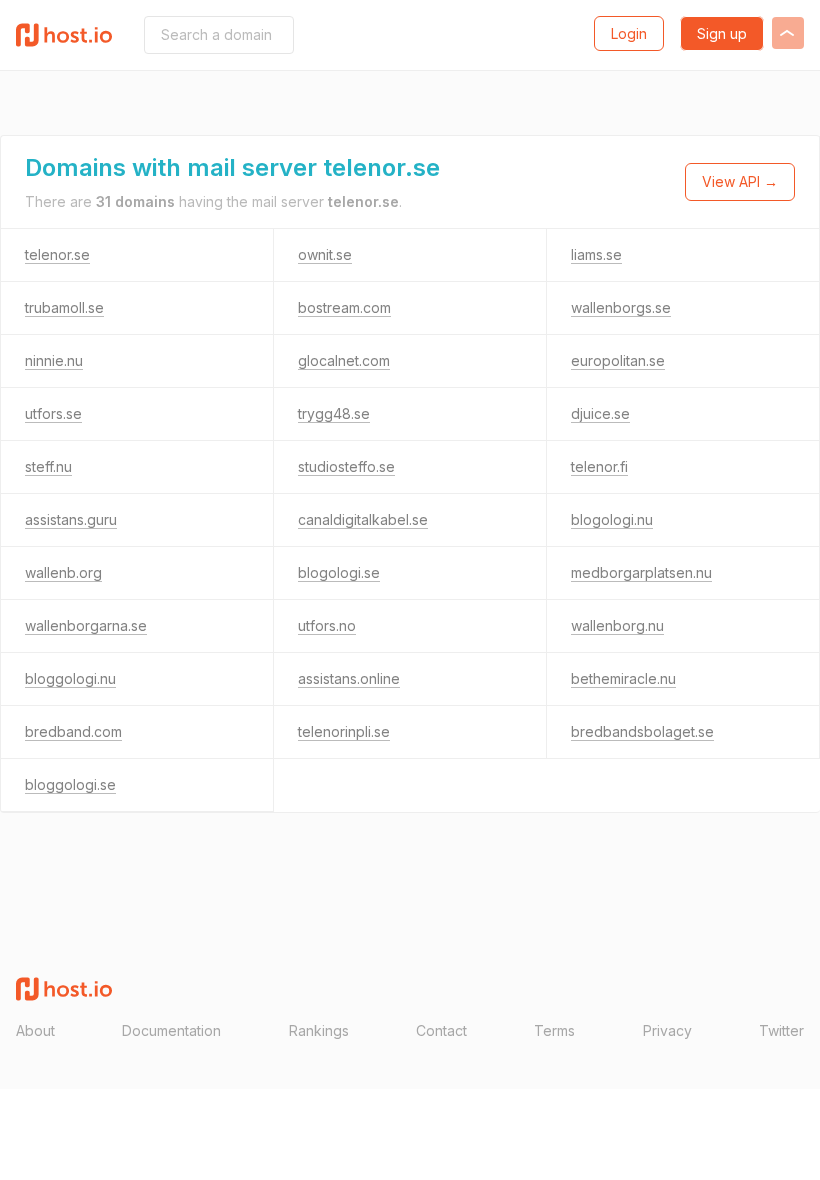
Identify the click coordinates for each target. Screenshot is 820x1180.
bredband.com (73, 731)
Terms (554, 1030)
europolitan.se (618, 360)
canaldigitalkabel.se (363, 519)
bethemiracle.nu (623, 678)
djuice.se (600, 413)
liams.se (596, 254)
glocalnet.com (344, 360)
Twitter (781, 1030)
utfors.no (327, 625)
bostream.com (344, 307)
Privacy (667, 1030)
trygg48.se (334, 413)
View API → (740, 181)
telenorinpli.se (344, 731)
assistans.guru (71, 519)
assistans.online (349, 678)
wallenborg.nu (617, 625)
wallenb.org (63, 572)
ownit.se (325, 254)
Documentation (171, 1030)
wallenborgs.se (621, 307)
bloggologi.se (70, 784)
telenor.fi (599, 466)
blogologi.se (339, 572)
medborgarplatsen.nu (641, 572)
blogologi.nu (612, 519)
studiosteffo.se (346, 466)
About (35, 1030)
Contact (441, 1030)
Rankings (319, 1030)
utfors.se (53, 413)
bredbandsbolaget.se (642, 731)
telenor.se (57, 254)
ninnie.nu (54, 360)
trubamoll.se (64, 307)
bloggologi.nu (70, 678)
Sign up (722, 33)
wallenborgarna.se (86, 625)
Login (629, 33)
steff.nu (48, 466)
